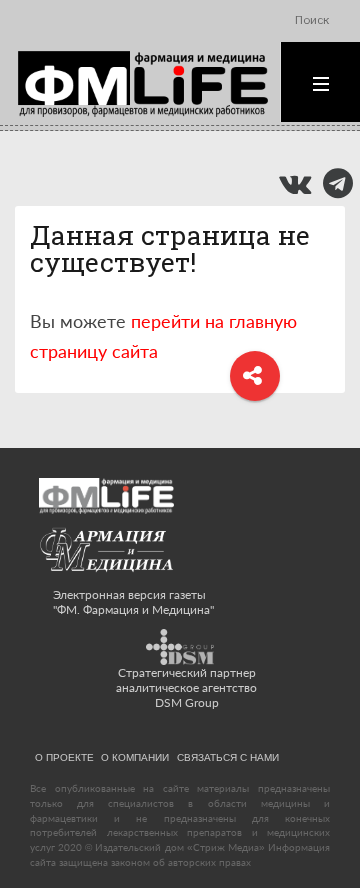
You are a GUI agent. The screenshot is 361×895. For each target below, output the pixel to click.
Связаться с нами (228, 757)
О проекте (64, 757)
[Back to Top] (310, 837)
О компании (135, 757)
